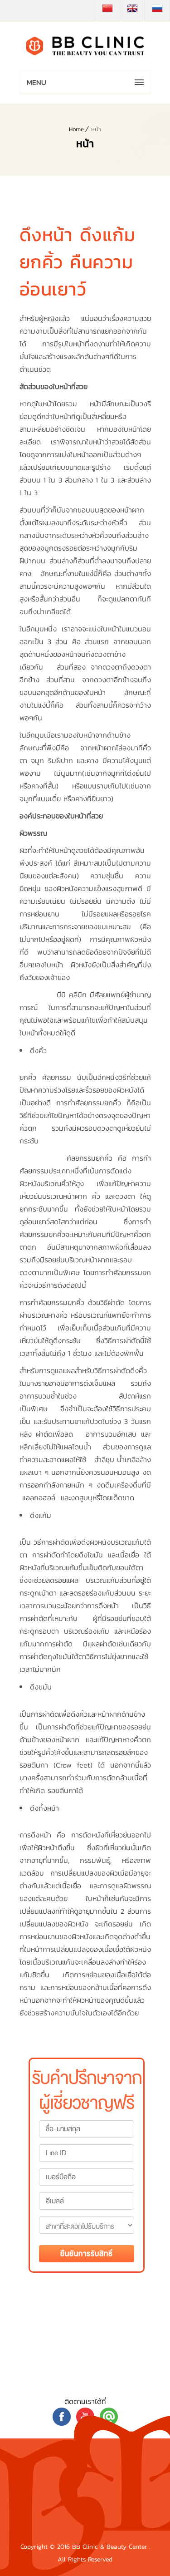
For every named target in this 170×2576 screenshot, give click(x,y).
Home (76, 129)
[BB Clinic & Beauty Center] (85, 46)
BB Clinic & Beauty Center (111, 2547)
